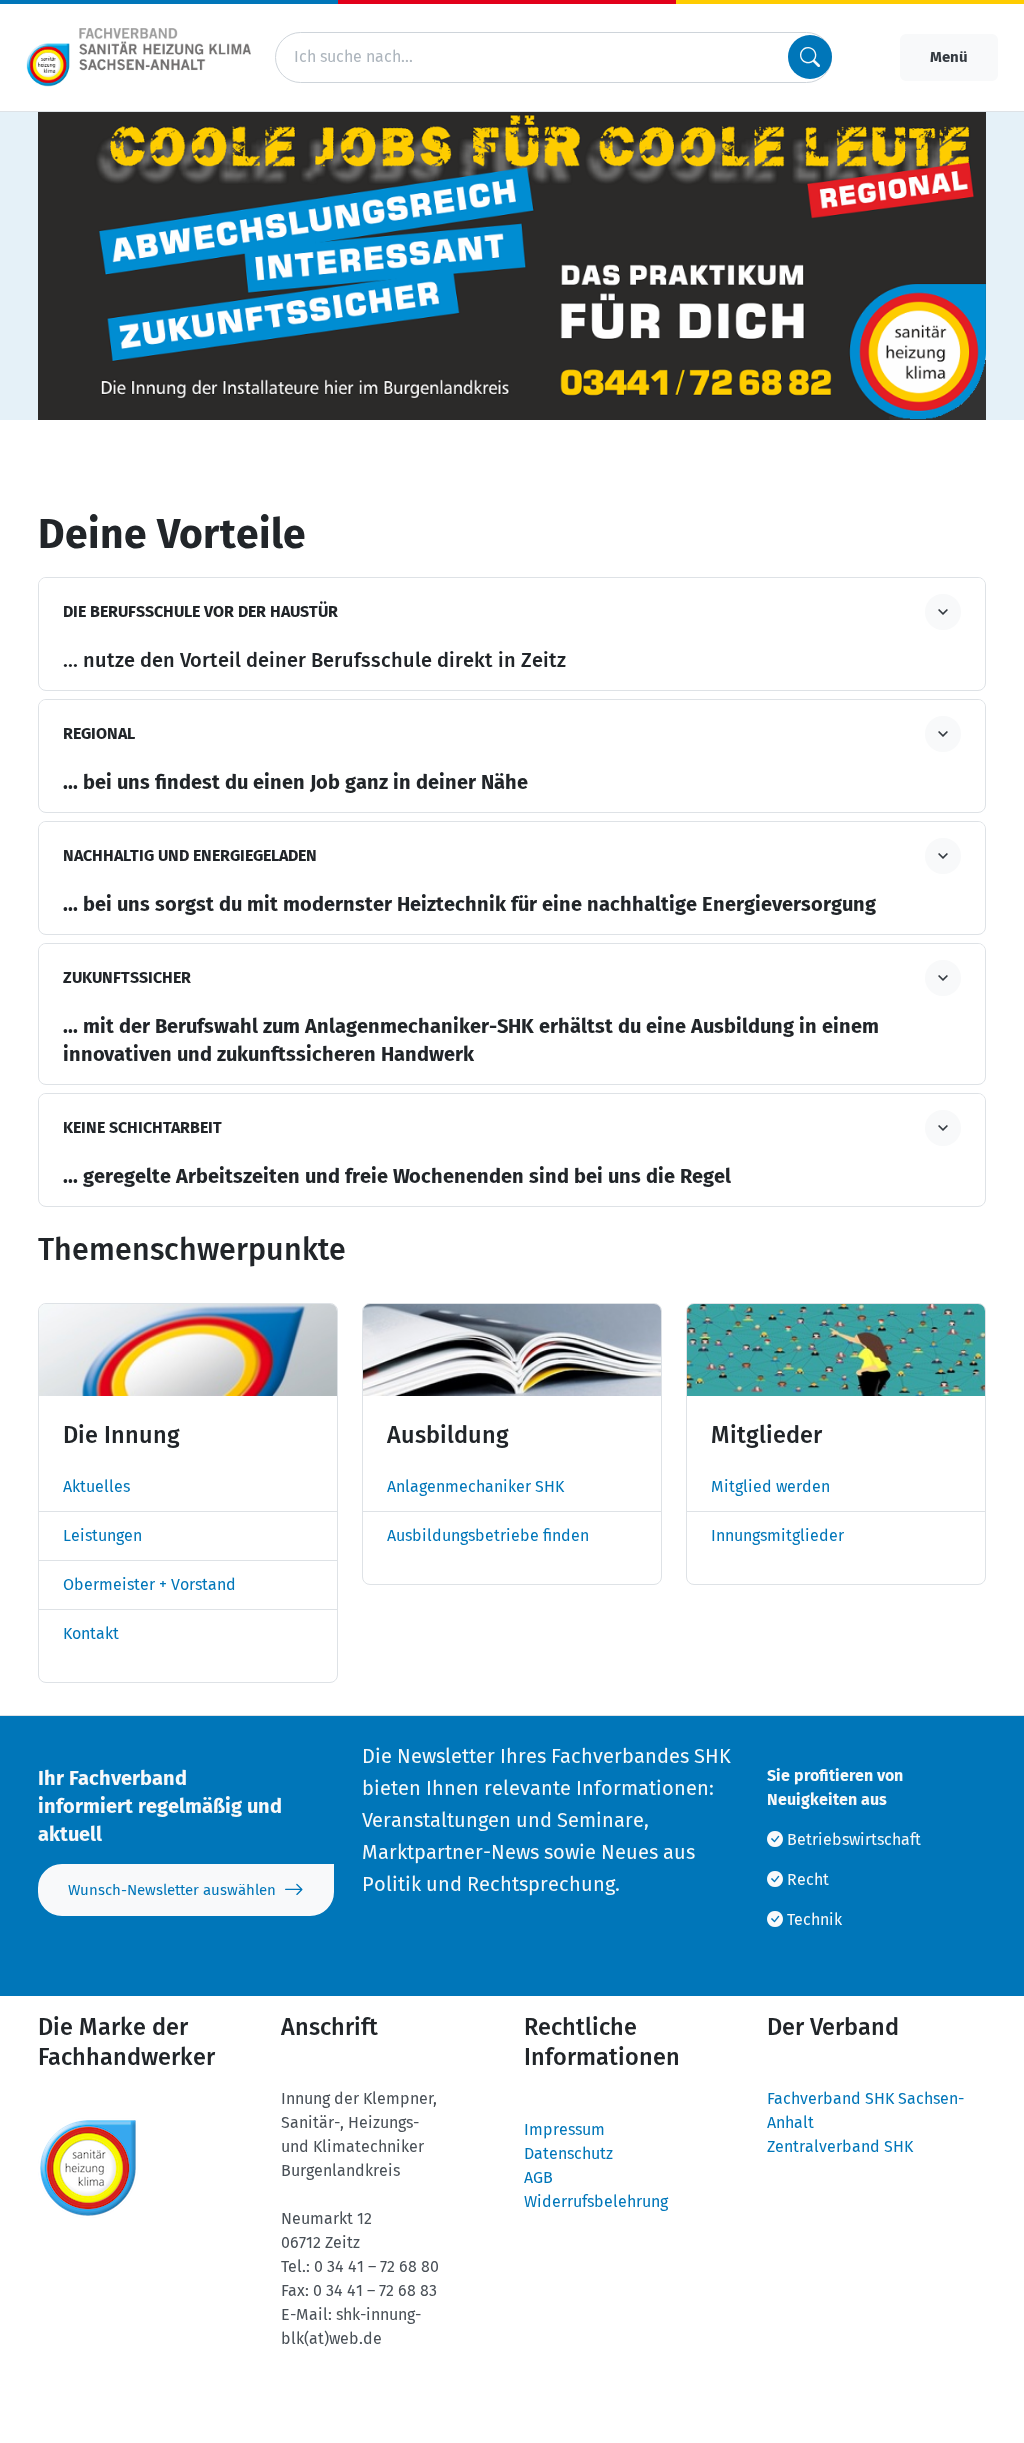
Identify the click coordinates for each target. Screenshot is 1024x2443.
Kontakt (91, 1633)
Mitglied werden (770, 1486)
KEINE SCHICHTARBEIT (142, 1127)
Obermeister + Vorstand (149, 1584)
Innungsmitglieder (777, 1535)
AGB (538, 2177)
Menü (949, 57)
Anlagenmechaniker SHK (475, 1486)
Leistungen (102, 1535)
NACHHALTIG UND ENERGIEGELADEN (190, 855)
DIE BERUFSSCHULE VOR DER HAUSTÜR (200, 611)
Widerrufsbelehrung (596, 2201)
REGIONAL (99, 733)
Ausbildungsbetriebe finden (488, 1535)
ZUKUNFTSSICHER (127, 977)
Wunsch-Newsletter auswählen (172, 1890)
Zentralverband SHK (840, 2146)
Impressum (564, 2129)
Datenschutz (568, 2153)
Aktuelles (96, 1486)
